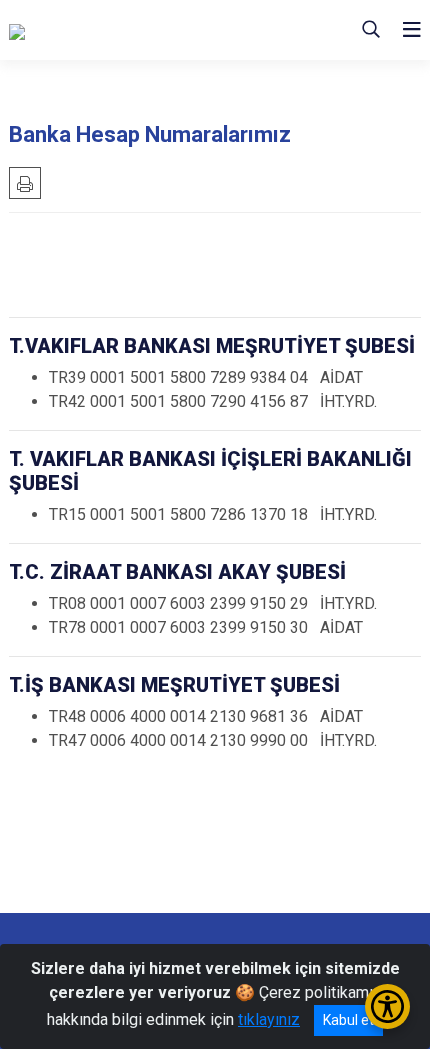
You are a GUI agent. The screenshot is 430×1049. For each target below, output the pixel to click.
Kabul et (348, 1020)
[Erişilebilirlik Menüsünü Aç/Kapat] (387, 1006)
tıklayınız (269, 1019)
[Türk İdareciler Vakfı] (109, 30)
